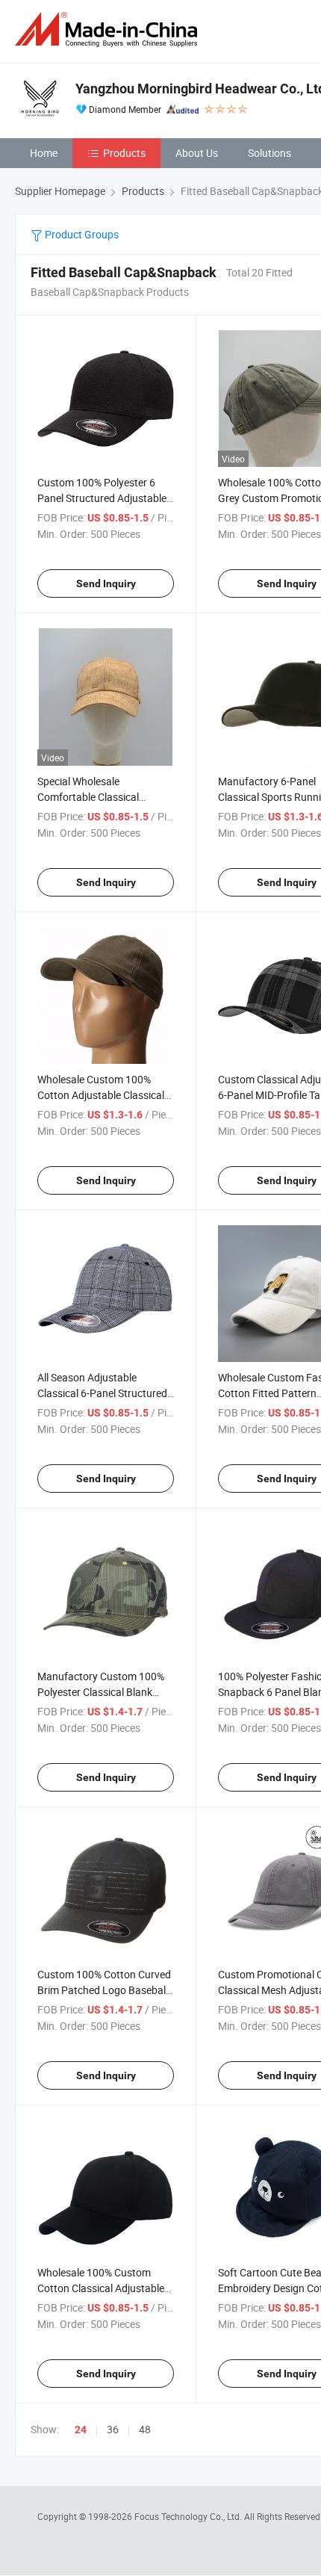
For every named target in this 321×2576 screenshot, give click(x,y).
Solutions (269, 153)
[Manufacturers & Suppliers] (109, 30)
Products (124, 153)
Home (44, 153)
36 (113, 2429)
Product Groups (81, 234)
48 (145, 2429)
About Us (197, 153)
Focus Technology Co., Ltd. (189, 2516)
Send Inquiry (106, 583)
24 (81, 2430)
